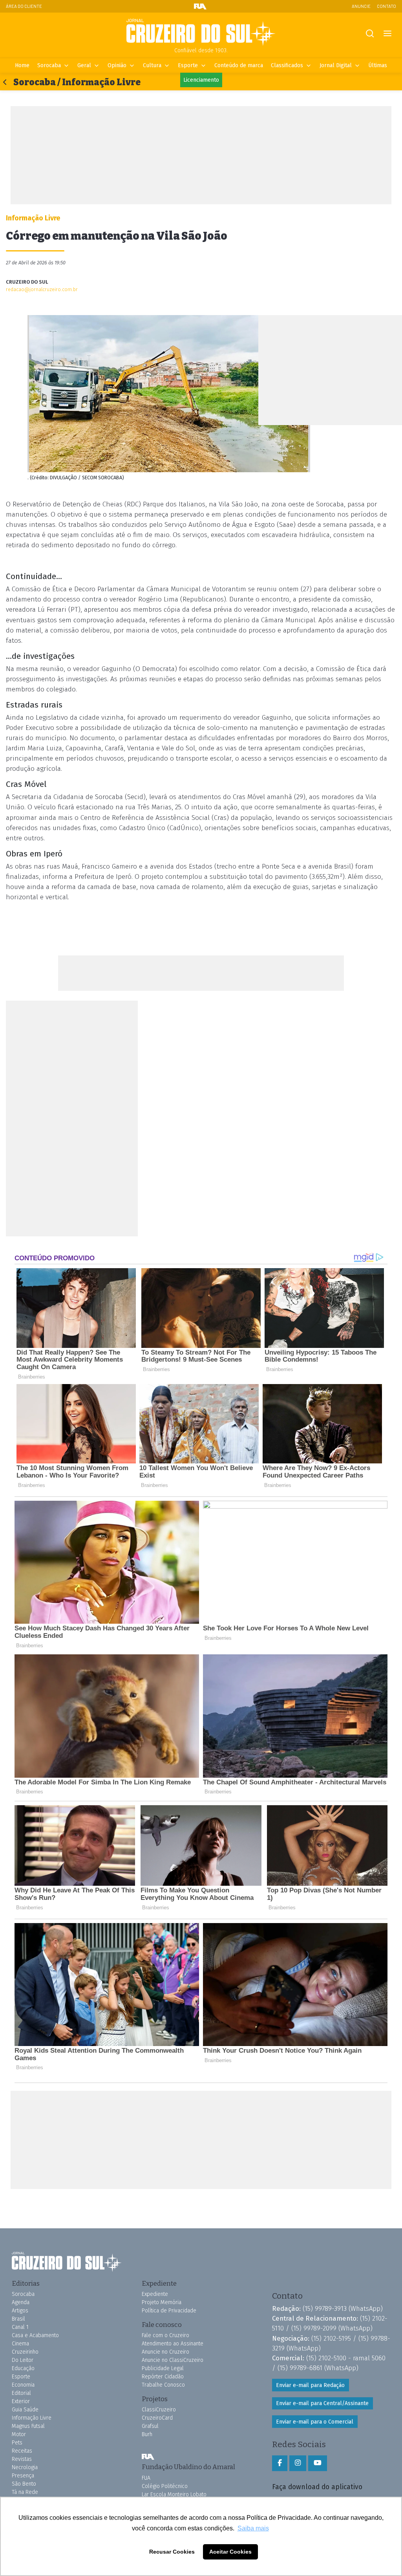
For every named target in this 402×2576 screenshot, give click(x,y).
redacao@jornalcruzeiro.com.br (42, 289)
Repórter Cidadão (163, 2377)
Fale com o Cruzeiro (165, 2335)
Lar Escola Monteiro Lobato (174, 2494)
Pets (17, 2443)
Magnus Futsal (28, 2426)
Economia (23, 2385)
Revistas (22, 2459)
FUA (148, 2457)
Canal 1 (20, 2327)
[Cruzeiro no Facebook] (280, 2463)
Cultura (152, 65)
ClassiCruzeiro (159, 2410)
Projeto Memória (162, 2302)
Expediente (155, 2294)
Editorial (21, 2393)
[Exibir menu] (387, 34)
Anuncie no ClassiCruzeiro (173, 2360)
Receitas (22, 2451)
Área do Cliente (24, 6)
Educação (23, 2368)
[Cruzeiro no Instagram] (298, 2463)
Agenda (21, 2302)
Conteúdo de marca (239, 65)
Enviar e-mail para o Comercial (315, 2422)
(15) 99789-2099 (314, 2328)
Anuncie (361, 6)
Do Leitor (23, 2360)
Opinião (117, 65)
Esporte (188, 65)
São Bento (24, 2484)
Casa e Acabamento (35, 2335)
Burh (147, 2434)
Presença (23, 2476)
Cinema (20, 2344)
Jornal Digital (336, 65)
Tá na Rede (25, 2492)
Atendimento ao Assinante (173, 2344)
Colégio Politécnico (165, 2486)
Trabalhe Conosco (163, 2385)
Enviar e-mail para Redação (310, 2385)
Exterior (21, 2401)
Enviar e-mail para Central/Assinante (322, 2403)
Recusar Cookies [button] (172, 2552)
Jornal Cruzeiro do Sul (201, 33)
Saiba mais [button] (253, 2528)
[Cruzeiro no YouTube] (318, 2463)
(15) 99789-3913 (325, 2308)
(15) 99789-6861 (300, 2368)
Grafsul (150, 2426)
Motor (19, 2434)
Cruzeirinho (25, 2352)
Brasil (18, 2319)
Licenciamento (201, 80)
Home (22, 65)
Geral (84, 65)
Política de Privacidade (169, 2311)
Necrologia (25, 2467)
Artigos (20, 2311)
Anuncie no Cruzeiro (165, 2352)
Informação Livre (32, 2418)
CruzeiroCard (157, 2418)
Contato (386, 6)
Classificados (287, 65)
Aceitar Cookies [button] (230, 2552)
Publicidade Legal (163, 2368)
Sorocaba (49, 65)
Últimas (378, 65)
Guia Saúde (25, 2410)
